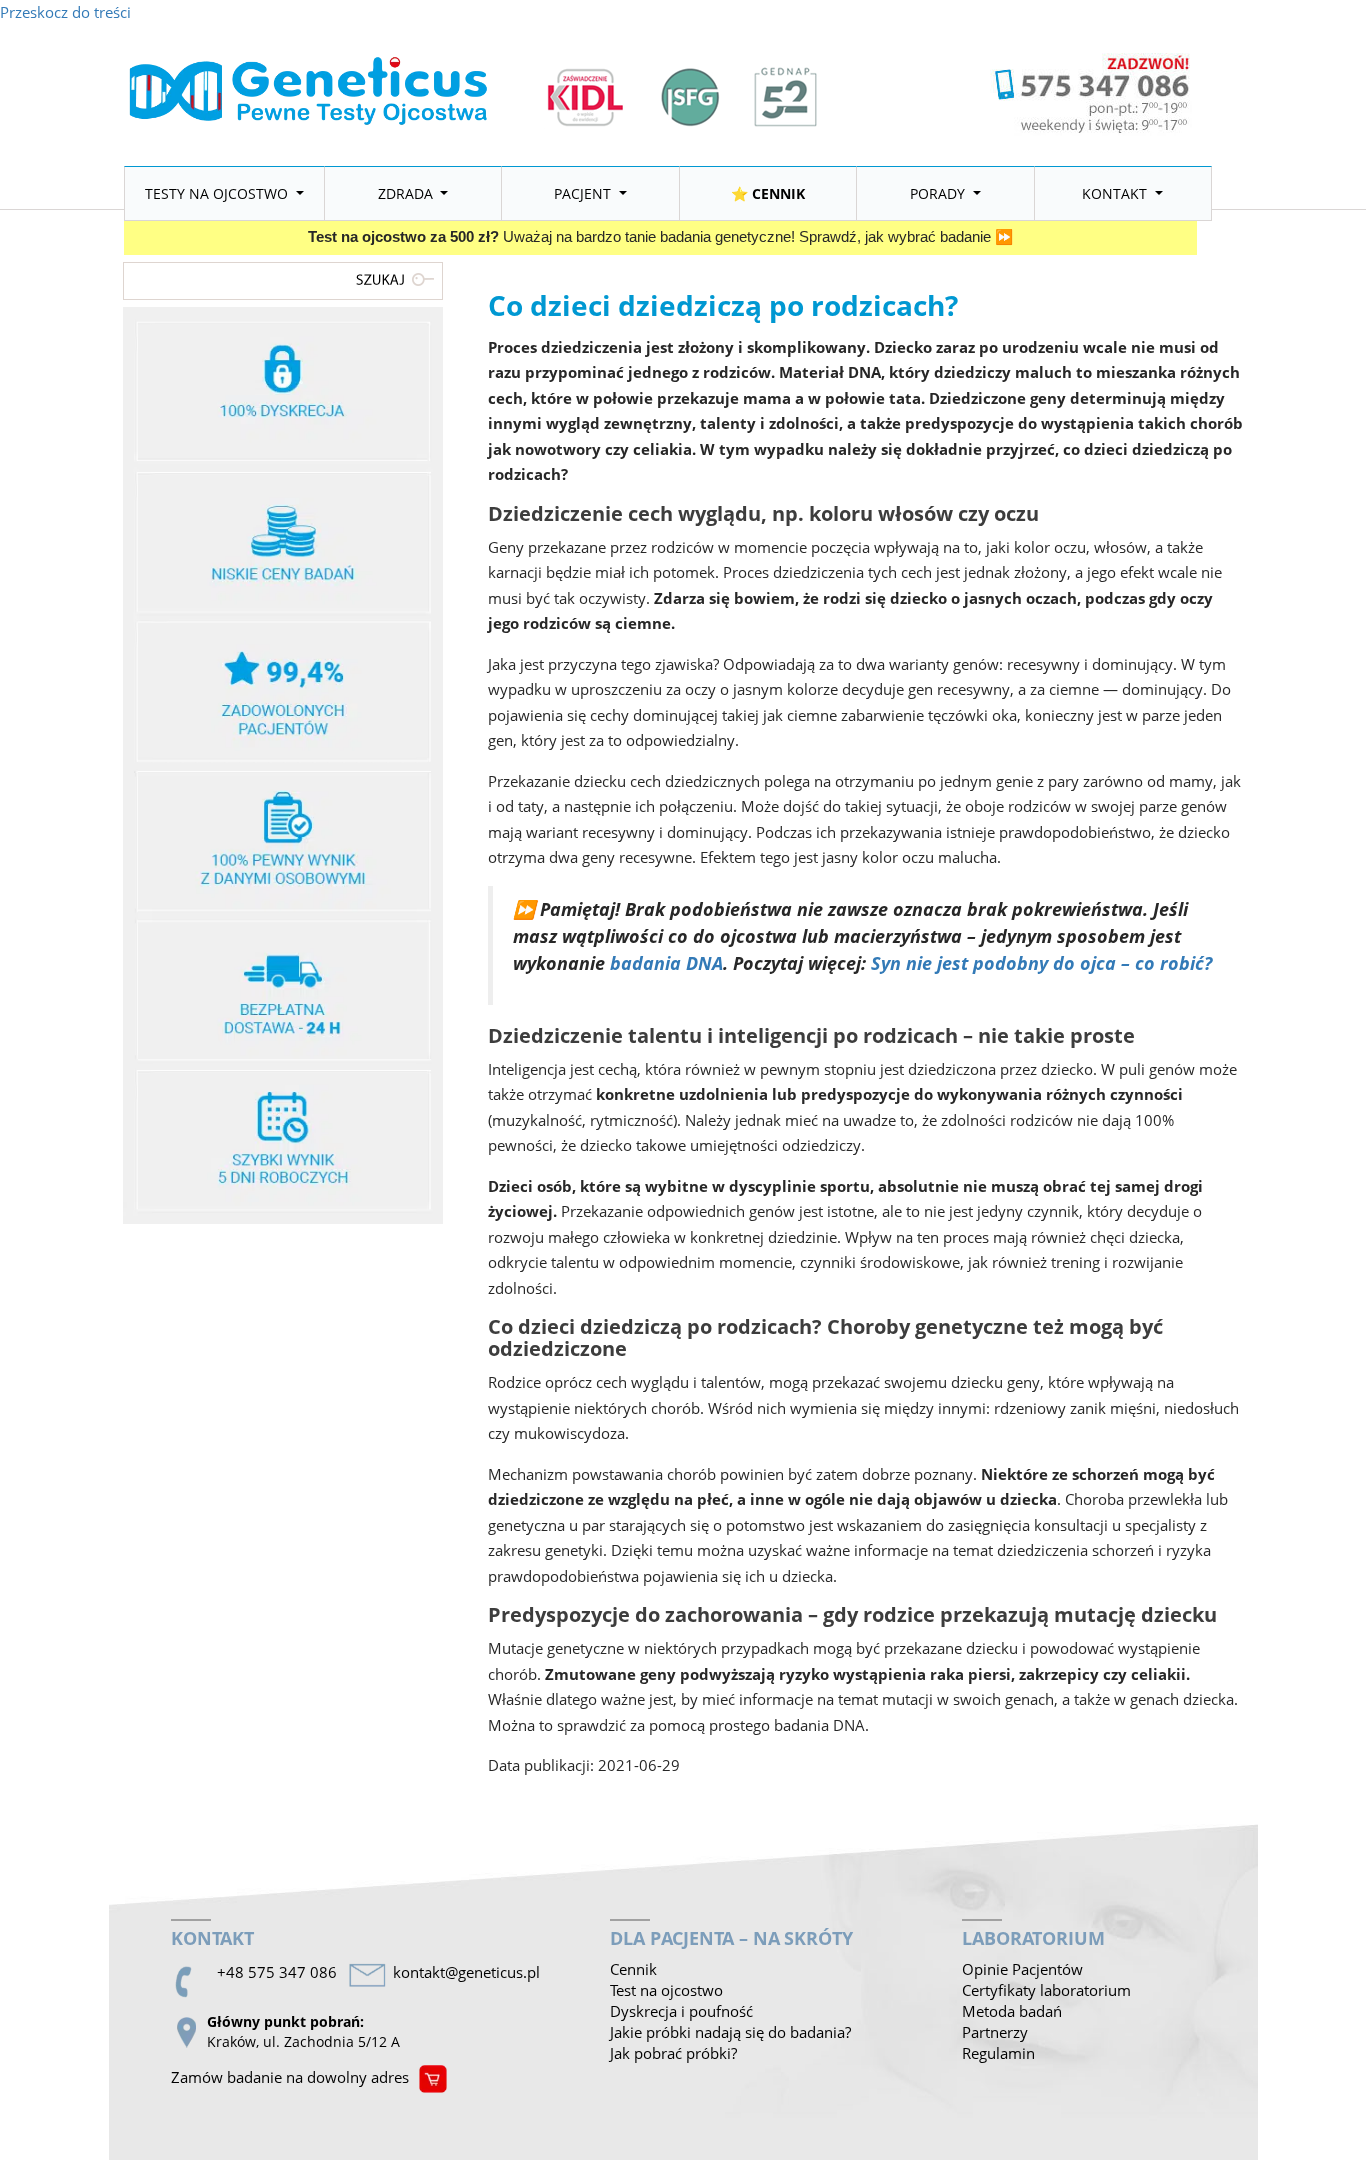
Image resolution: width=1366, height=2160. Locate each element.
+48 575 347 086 (277, 1972)
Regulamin (998, 2053)
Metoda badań (1012, 2011)
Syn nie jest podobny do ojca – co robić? (1041, 963)
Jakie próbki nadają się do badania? (730, 2032)
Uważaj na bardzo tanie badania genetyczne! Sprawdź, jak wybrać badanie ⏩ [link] (660, 237)
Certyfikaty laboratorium (1046, 1990)
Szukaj (398, 278)
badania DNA (666, 963)
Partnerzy (995, 2032)
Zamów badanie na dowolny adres (290, 2077)
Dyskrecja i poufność (681, 2011)
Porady (939, 193)
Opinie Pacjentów (1022, 1969)
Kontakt (1116, 193)
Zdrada (407, 193)
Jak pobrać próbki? (673, 2053)
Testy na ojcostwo (218, 193)
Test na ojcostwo (666, 1990)
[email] (470, 1972)
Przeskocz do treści (65, 12)
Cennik (633, 1969)
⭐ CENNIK (768, 193)
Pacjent (584, 193)
